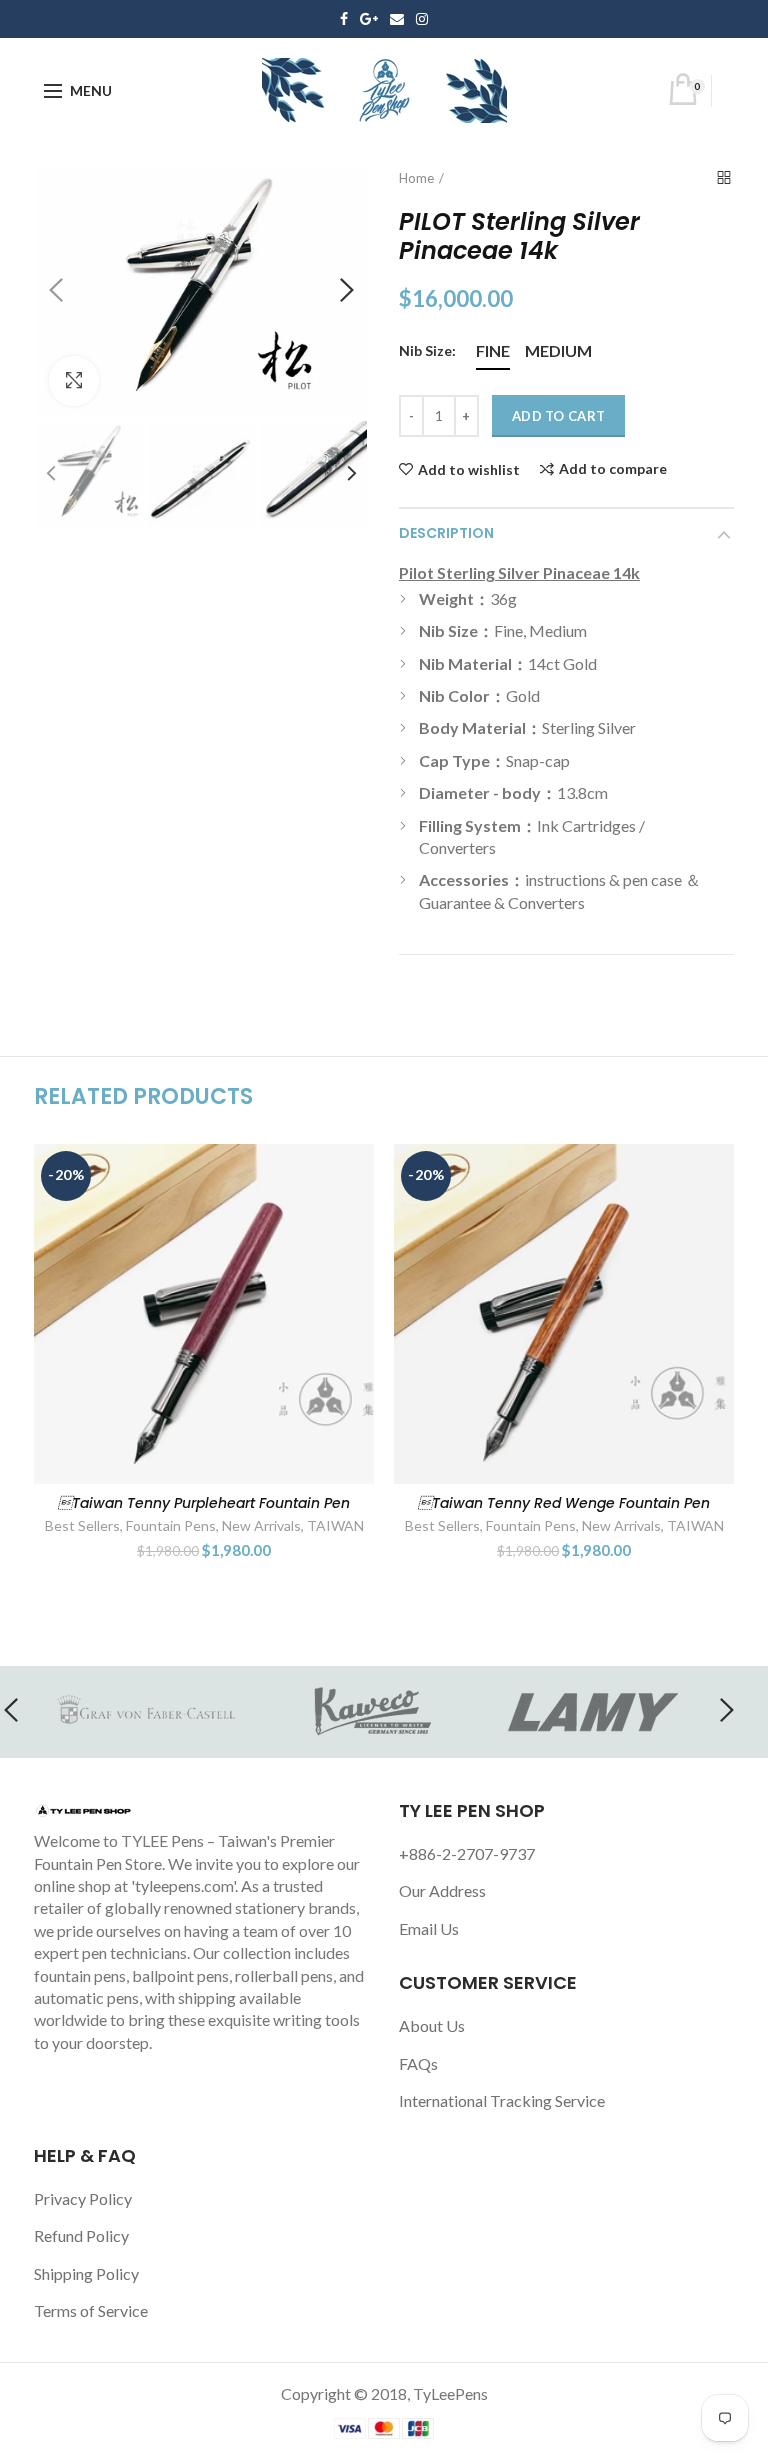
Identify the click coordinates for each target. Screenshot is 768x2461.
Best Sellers (82, 1525)
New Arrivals (261, 1525)
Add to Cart (558, 416)
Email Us (429, 1928)
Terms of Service (91, 2310)
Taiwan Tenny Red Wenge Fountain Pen (564, 1503)
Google (369, 19)
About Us (432, 2025)
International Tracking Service (502, 2100)
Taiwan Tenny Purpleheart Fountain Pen (204, 1503)
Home (416, 178)
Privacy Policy (83, 2198)
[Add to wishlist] (346, 1171)
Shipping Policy (86, 2273)
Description (446, 533)
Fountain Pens (171, 1525)
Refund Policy (81, 2235)
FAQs (418, 2063)
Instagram (422, 19)
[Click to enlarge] (74, 381)
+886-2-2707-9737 (467, 1853)
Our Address (442, 1890)
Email (397, 19)
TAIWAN (335, 1525)
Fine (493, 350)
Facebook (344, 19)
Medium (558, 350)
